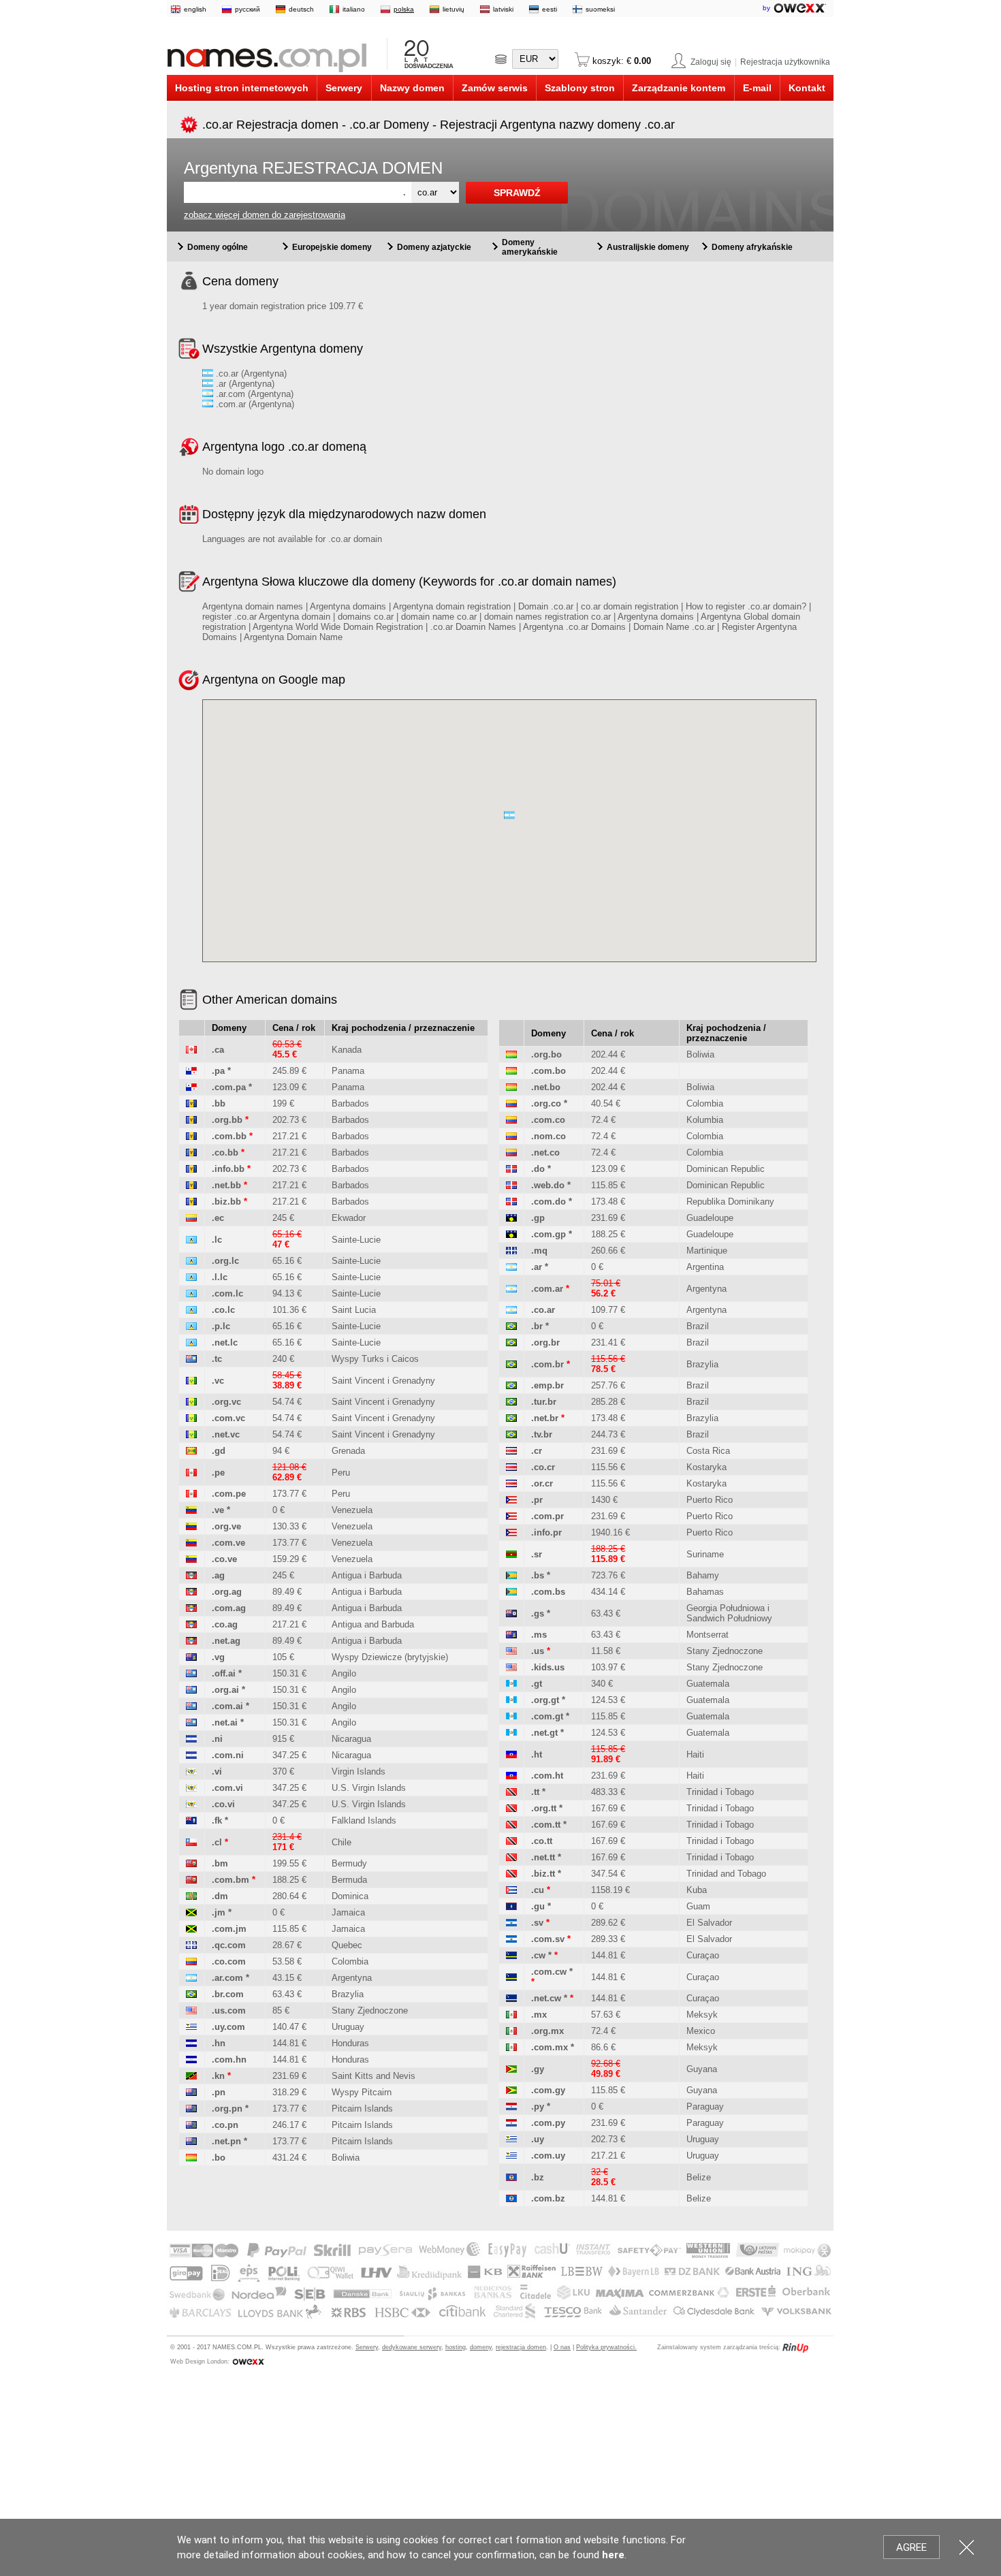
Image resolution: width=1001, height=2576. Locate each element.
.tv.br (542, 1434)
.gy (538, 2069)
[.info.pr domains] (511, 1532)
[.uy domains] (511, 2139)
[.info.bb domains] (191, 1169)
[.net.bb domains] (191, 1185)
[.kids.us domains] (511, 1667)
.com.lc (227, 1293)
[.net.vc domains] (191, 1434)
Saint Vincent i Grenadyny (383, 1381)
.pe (218, 1473)
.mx (539, 2015)
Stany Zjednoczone (370, 2010)
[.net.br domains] (511, 1418)
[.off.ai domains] (191, 1673)
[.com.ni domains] (191, 1755)
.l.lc (220, 1277)
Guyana (702, 2069)
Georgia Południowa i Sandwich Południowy (729, 1613)
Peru (341, 1473)
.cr (537, 1451)
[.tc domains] (191, 1359)
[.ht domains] (511, 1754)
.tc (217, 1359)
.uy (538, 2139)
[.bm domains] (191, 1863)
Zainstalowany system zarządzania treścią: (719, 2347)
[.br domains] (511, 1326)
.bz (538, 2177)
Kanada (347, 1050)
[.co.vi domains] (191, 1804)
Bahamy (703, 1575)
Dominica (350, 1896)
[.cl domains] (191, 1842)
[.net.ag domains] (191, 1641)
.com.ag (229, 1608)
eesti (550, 9)
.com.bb (229, 1136)
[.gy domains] (511, 2069)
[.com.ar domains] (511, 1289)
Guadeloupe (710, 1218)
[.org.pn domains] (191, 2109)
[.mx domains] (511, 2015)
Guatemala (708, 1684)
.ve (218, 1510)
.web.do (548, 1185)
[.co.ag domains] (191, 1624)
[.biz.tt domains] (511, 1874)
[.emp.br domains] (511, 1385)
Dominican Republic (726, 1169)
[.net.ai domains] (191, 1722)
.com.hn (229, 2060)
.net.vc (226, 1434)
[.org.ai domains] (191, 1690)
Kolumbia (705, 1120)
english (195, 9)
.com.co (548, 1120)
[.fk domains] (191, 1820)
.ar (537, 1267)
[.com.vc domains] (191, 1418)
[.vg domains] (191, 1657)
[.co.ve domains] (191, 1559)
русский (248, 9)
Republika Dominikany (730, 1202)
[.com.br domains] (511, 1364)
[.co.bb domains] (191, 1152)
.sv (537, 1923)
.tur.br (544, 1402)
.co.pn (225, 2125)
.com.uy (548, 2156)
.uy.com (228, 2027)
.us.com (229, 2010)
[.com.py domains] (511, 2123)
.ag (218, 1575)
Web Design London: (200, 2362)
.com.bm (231, 1880)
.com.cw (549, 1972)
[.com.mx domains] (511, 2047)
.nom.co (549, 1136)
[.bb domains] (191, 1103)
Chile (341, 1842)
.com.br (547, 1364)
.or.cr (542, 1483)
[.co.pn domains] (191, 2125)
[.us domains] (511, 1651)
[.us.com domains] (191, 2010)
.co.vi (223, 1804)
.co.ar (543, 1310)
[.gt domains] (511, 1684)
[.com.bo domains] (511, 1071)
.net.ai (225, 1722)
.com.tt (546, 1825)
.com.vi (227, 1788)
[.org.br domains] (511, 1342)
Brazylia (348, 1994)
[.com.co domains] (511, 1120)
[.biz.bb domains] (191, 1202)
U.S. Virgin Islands (369, 1788)
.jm (219, 1912)
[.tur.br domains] (511, 1402)
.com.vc (228, 1418)
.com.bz (548, 2198)
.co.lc (223, 1310)
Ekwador (349, 1218)
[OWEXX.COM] (248, 2362)
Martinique (707, 1251)
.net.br (545, 1418)
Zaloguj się (711, 62)
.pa (218, 1071)
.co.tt (542, 1841)
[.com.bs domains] (511, 1592)
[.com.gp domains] (511, 1234)
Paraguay (705, 2106)
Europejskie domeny (332, 247)
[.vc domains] (191, 1381)
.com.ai (227, 1706)
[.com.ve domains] (191, 1543)
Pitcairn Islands (362, 2109)
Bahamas (705, 1592)
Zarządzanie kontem (679, 88)
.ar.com (227, 1978)
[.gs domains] (511, 1613)
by (767, 8)
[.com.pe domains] (191, 1494)
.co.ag (225, 1624)
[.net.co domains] (511, 1152)
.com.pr (547, 1516)
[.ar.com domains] (191, 1978)
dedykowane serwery (412, 2347)
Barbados (350, 1103)
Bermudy (349, 1863)
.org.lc (225, 1261)
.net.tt (543, 1857)
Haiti (695, 1754)
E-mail (757, 88)
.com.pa (229, 1087)
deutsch (301, 9)
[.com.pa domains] (191, 1087)
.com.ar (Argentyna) (254, 404)
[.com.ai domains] (191, 1706)
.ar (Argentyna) (244, 384)
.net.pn (226, 2141)
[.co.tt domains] (511, 1841)
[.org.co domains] (511, 1103)
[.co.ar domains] (511, 1310)
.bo (219, 2158)
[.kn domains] (191, 2076)
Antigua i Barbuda (367, 1575)
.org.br (545, 1342)
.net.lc (225, 1342)
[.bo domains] (191, 2158)
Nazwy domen (412, 88)
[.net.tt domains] (511, 1857)
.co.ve (224, 1559)
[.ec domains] (191, 1218)
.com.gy (548, 2090)
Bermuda (349, 1880)
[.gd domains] (191, 1451)
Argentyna (352, 1978)
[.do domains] (511, 1169)
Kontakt (807, 88)
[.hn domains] (191, 2043)
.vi (217, 1771)
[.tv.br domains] (511, 1434)
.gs (538, 1613)
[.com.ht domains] (511, 1776)
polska (404, 9)
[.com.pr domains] (511, 1516)
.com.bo (549, 1071)
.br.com (228, 1994)
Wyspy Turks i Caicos (375, 1359)
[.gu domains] (511, 1906)
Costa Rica (708, 1451)
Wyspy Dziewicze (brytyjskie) (390, 1657)
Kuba (697, 1890)
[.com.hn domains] (191, 2060)
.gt (537, 1684)
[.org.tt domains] (511, 1808)
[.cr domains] (511, 1451)
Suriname (705, 1554)
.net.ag (226, 1641)
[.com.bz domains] (511, 2198)
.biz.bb (226, 1202)
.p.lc (221, 1326)
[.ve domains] (191, 1510)
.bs (538, 1575)
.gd (219, 1451)
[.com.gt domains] (511, 1716)
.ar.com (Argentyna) (253, 394)
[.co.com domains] (191, 1961)
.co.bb (225, 1152)
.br (537, 1326)
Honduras (350, 2043)
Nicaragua (351, 1739)
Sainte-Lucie (356, 1240)
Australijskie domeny (648, 247)
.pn (219, 2092)
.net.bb (226, 1185)
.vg (218, 1657)
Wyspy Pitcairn (362, 2092)
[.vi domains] (191, 1771)
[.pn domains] (191, 2092)
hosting (456, 2347)
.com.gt (547, 1716)
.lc (217, 1240)
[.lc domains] (191, 1240)
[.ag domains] (191, 1575)
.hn (219, 2043)
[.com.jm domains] (191, 1929)
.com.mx (550, 2047)
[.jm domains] (191, 1912)
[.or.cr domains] (511, 1483)
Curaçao (703, 1955)
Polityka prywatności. (606, 2347)
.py (538, 2106)
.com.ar (547, 1289)
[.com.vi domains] (191, 1788)
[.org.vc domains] (191, 1402)
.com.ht (547, 1776)
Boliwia (346, 2158)
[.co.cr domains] (511, 1467)
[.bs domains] (511, 1575)
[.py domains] (511, 2106)
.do (538, 1169)
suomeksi (600, 9)
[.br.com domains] (191, 1994)
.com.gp (549, 1234)
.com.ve (228, 1543)
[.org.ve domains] (191, 1526)
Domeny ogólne (218, 247)
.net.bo (546, 1087)
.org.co (546, 1103)
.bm (220, 1863)
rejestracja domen (521, 2347)
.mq (539, 1251)
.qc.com (229, 1945)
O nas (562, 2347)
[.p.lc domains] (191, 1326)
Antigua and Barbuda (373, 1624)
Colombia (350, 1961)
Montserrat (708, 1635)
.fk (217, 1820)
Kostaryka (706, 1467)
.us (538, 1651)
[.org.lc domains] (191, 1261)
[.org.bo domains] (511, 1054)
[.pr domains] (511, 1500)
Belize (699, 2177)
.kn (218, 2076)
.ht (537, 1754)
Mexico (701, 2031)
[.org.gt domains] (511, 1700)
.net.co (545, 1152)
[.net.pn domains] (191, 2141)
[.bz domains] (511, 2177)
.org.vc (226, 1402)
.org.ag (227, 1592)
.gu (538, 1906)
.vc (218, 1381)
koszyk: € (620, 61)
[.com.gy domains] (511, 2090)
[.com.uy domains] (511, 2156)
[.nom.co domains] (511, 1136)
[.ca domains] (191, 1050)
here (613, 2555)
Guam (698, 1906)
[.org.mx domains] (511, 2031)
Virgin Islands (359, 1771)
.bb (219, 1103)
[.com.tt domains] (511, 1825)
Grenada (348, 1451)
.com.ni (228, 1755)
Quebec (347, 1945)
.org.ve (226, 1526)
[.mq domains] (511, 1251)
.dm (220, 1896)
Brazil (698, 1326)
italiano (354, 9)
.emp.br (547, 1385)
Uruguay (348, 2027)
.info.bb (228, 1169)
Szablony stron (580, 88)
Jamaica (348, 1912)
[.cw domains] (511, 1955)
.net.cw (546, 1998)
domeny (481, 2347)
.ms (539, 1635)
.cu (538, 1890)
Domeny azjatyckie (434, 247)
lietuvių (454, 9)
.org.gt (545, 1700)
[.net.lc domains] (191, 1342)
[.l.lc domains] (191, 1277)
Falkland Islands (364, 1820)
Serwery (344, 88)
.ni (217, 1739)
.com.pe (229, 1494)
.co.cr (543, 1467)
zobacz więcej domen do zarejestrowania (265, 215)
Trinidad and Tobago (726, 1874)
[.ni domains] (191, 1739)
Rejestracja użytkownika (785, 62)
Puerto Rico (710, 1500)
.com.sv (548, 1939)
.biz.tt (543, 1874)
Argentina (705, 1267)
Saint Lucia (354, 1310)
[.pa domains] (191, 1071)
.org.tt (544, 1808)
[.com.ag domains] (191, 1608)
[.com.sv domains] (511, 1939)
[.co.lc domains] (191, 1310)
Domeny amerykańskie (530, 247)
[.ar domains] (511, 1267)
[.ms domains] (511, 1635)
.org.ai (225, 1690)
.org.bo (546, 1054)
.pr (537, 1500)
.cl (217, 1842)
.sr (537, 1554)
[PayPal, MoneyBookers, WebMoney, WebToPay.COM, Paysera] (499, 2319)
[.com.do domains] (511, 1202)
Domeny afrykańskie (752, 247)
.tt (535, 1792)
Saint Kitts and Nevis (374, 2076)
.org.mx (547, 2031)
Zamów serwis (495, 88)
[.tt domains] (511, 1792)
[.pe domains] (191, 1473)
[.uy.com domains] (191, 2027)
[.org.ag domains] (191, 1592)
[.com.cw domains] (511, 1977)
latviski (503, 9)
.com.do (549, 1202)
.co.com (229, 1961)
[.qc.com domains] (191, 1945)
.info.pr (546, 1532)
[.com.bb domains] (191, 1136)
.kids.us (548, 1667)
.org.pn (227, 2109)
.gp (538, 1218)
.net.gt (544, 1733)
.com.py (548, 2123)
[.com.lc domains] (191, 1293)
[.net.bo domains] (511, 1087)
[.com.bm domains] (191, 1880)
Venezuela (352, 1510)
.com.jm (229, 1929)
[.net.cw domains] (511, 1998)
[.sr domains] (511, 1554)
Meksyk (702, 2015)
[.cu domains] (511, 1890)
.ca (218, 1050)
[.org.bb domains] (191, 1120)
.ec (218, 1218)
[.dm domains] (191, 1896)
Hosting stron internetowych (242, 88)
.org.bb (227, 1120)
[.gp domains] (511, 1218)
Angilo (344, 1673)
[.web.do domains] (511, 1185)
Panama (348, 1071)
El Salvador (709, 1923)
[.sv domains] (511, 1923)
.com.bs (548, 1592)
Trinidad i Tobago (720, 1792)
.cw (538, 1955)
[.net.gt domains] (511, 1733)
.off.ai (224, 1673)
